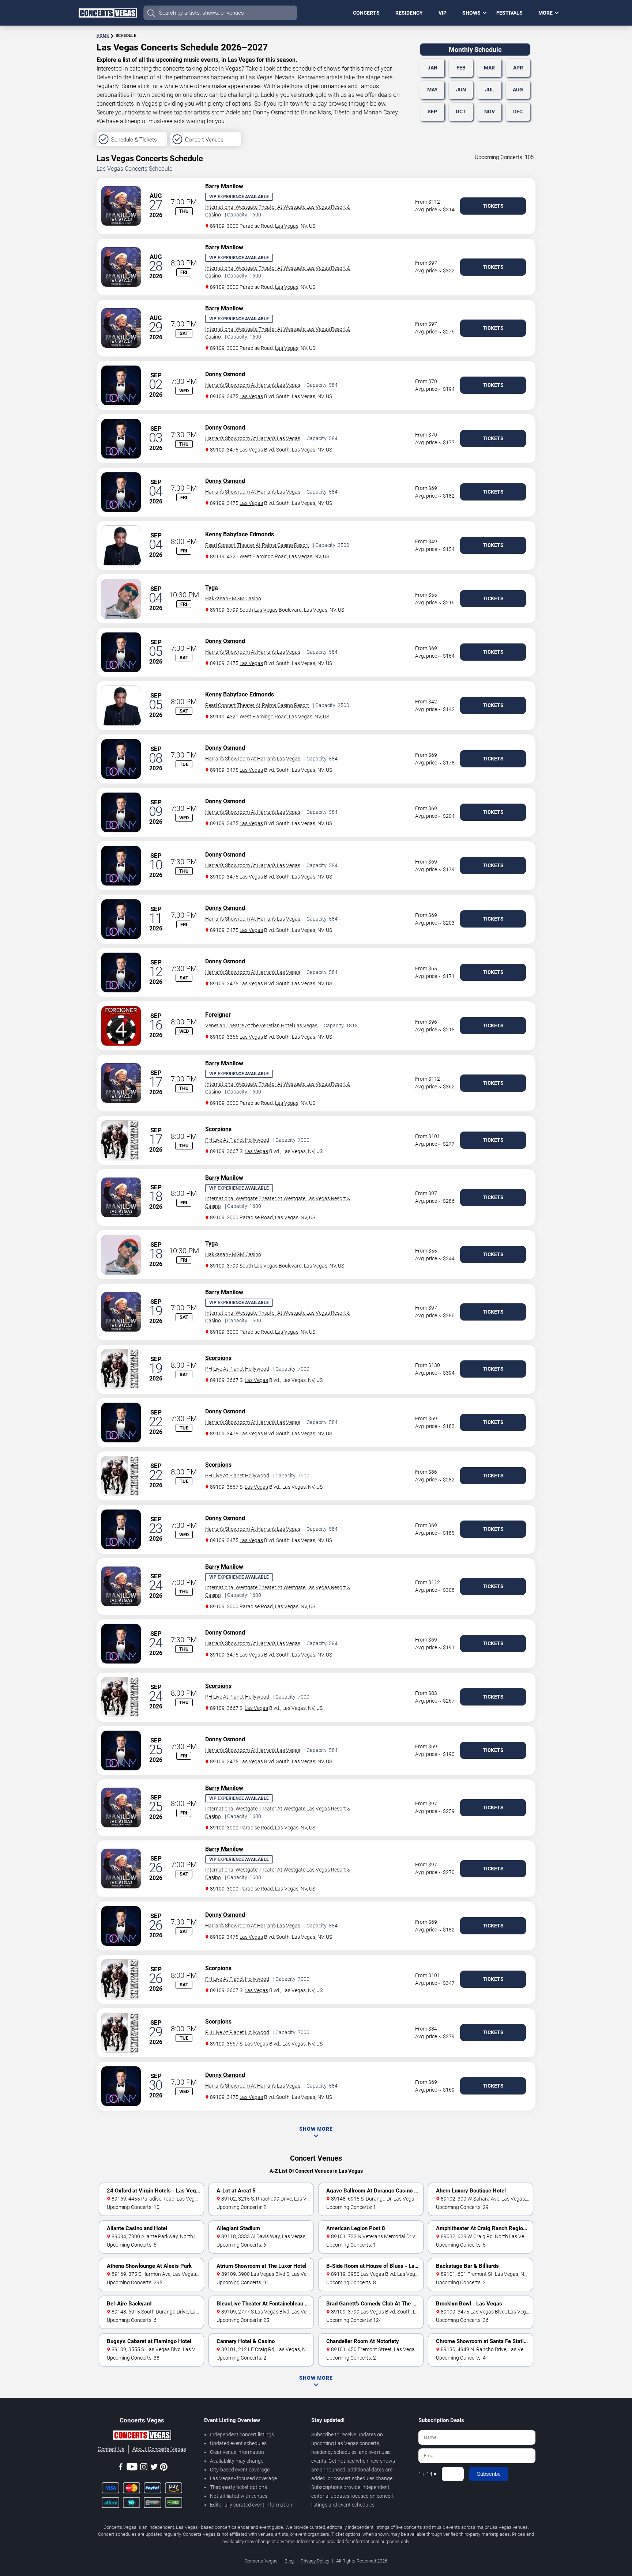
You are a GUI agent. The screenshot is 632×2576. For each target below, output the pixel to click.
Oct (461, 112)
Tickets (493, 206)
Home (103, 36)
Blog (289, 2561)
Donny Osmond (273, 112)
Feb (461, 68)
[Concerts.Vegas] (142, 2436)
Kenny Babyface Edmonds (240, 534)
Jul (490, 90)
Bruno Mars (316, 112)
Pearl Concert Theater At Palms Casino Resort (257, 545)
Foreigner (218, 1015)
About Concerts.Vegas (159, 2449)
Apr (518, 68)
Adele (233, 112)
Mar (489, 68)
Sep (432, 112)
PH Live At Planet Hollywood (237, 1140)
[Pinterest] (164, 2468)
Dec (518, 112)
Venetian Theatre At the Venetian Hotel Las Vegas (261, 1026)
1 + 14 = (427, 2474)
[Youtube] (132, 2468)
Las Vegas (287, 226)
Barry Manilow (224, 186)
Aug (518, 90)
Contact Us (111, 2449)
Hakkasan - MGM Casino (233, 598)
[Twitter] (154, 2468)
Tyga (212, 588)
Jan (432, 68)
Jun (461, 90)
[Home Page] (108, 13)
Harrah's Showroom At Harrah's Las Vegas (253, 385)
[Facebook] (121, 2468)
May (432, 90)
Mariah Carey (381, 112)
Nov (490, 112)
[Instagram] (144, 2468)
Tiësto (342, 112)
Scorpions (218, 1129)
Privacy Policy (315, 2561)
